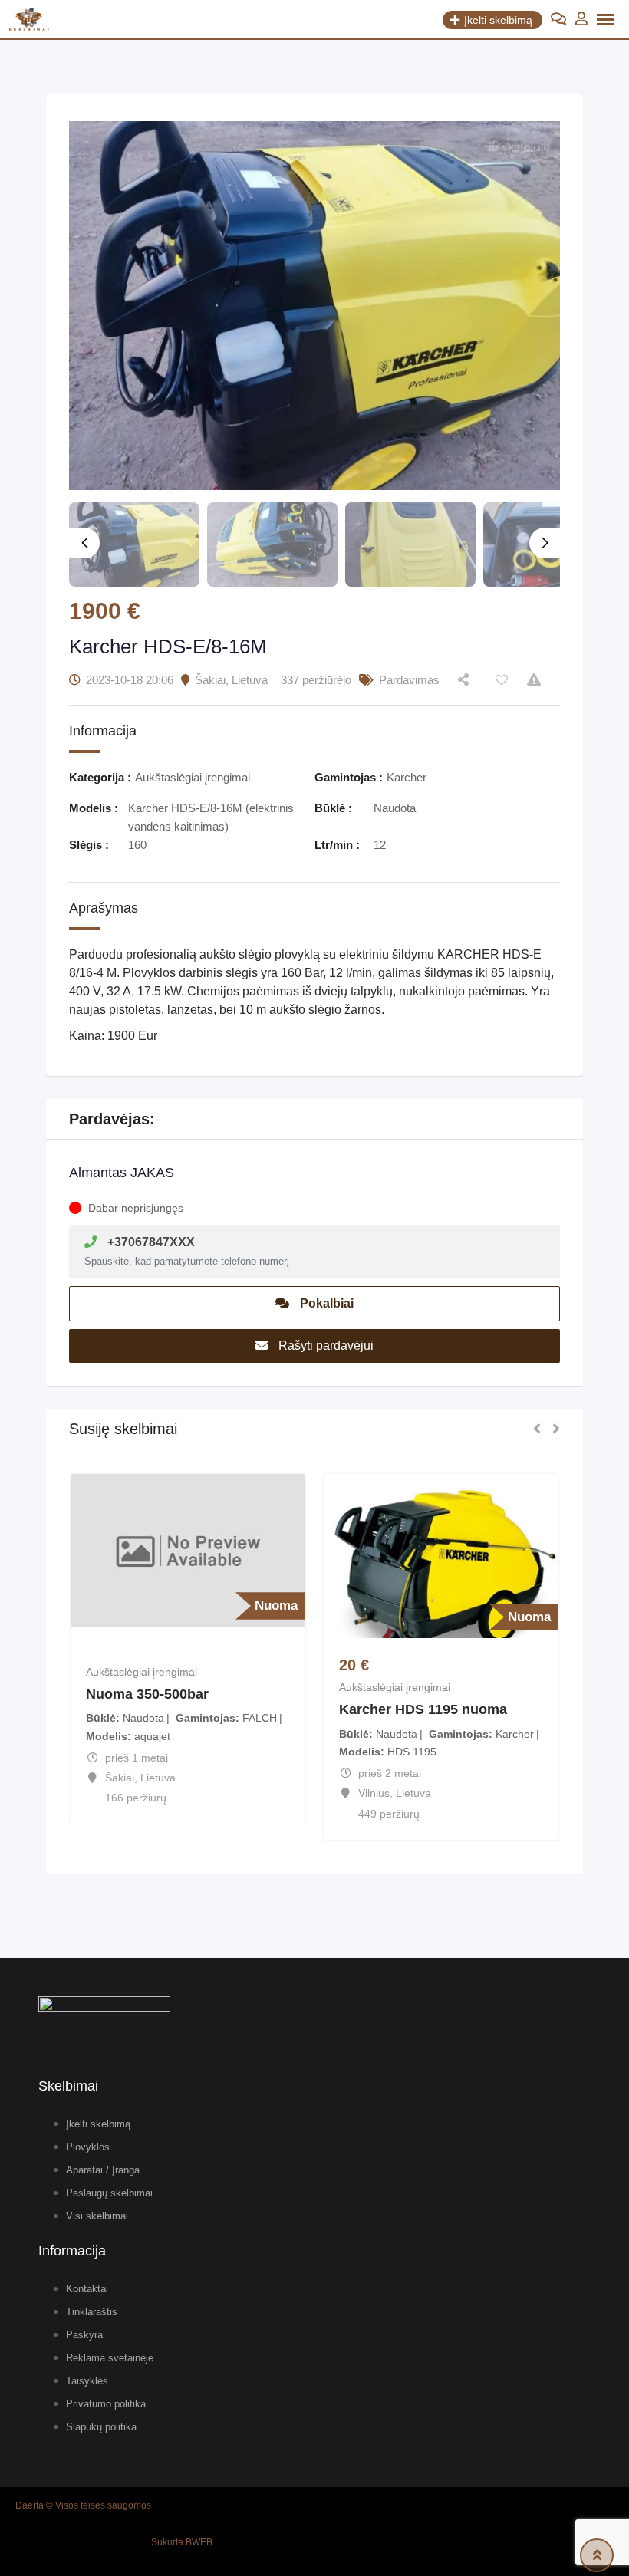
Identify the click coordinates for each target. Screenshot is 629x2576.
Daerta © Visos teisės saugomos (83, 2505)
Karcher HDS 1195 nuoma (423, 1709)
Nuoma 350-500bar (147, 1694)
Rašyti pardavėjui (324, 1346)
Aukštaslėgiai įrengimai (142, 1672)
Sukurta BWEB (182, 2542)
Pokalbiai (325, 1303)
